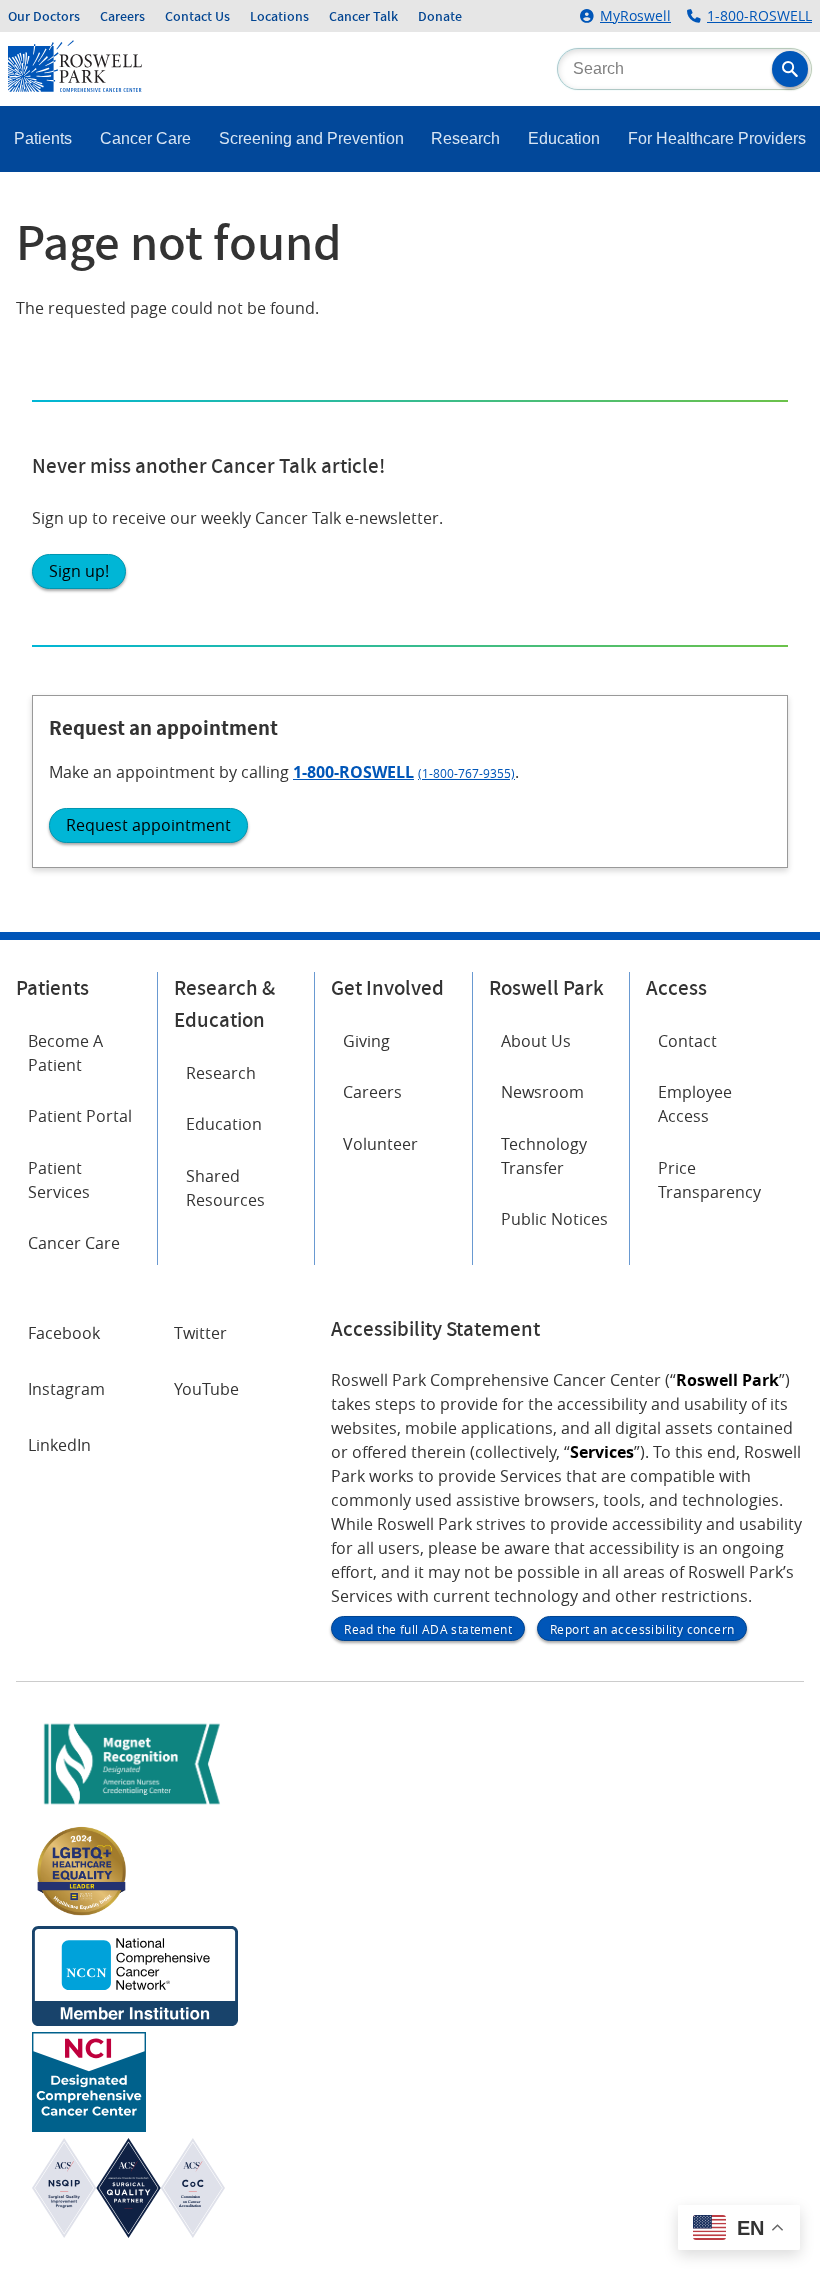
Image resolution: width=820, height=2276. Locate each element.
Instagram (66, 1389)
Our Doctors (44, 16)
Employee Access (695, 1104)
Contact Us (197, 16)
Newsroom (542, 1092)
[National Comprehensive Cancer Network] (135, 2020)
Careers (122, 16)
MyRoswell (635, 16)
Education (564, 138)
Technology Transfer (544, 1156)
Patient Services (59, 1180)
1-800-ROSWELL (759, 16)
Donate (440, 16)
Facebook (64, 1333)
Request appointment (148, 825)
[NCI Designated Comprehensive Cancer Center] (89, 2126)
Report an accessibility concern (642, 1629)
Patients (43, 138)
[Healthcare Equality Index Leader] (82, 1914)
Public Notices (554, 1219)
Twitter (200, 1333)
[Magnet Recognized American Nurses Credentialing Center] (132, 1808)
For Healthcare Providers (717, 138)
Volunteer (380, 1144)
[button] (790, 69)
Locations (279, 16)
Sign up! (79, 571)
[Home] (75, 86)
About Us (536, 1041)
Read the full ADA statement (428, 1629)
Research (465, 138)
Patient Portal (80, 1116)
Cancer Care (145, 138)
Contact (687, 1041)
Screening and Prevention (311, 138)
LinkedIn (59, 1445)
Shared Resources (225, 1188)
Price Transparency (709, 1180)
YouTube (206, 1389)
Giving (366, 1041)
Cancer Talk (363, 16)
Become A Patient (65, 1053)
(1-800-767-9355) (466, 773)
